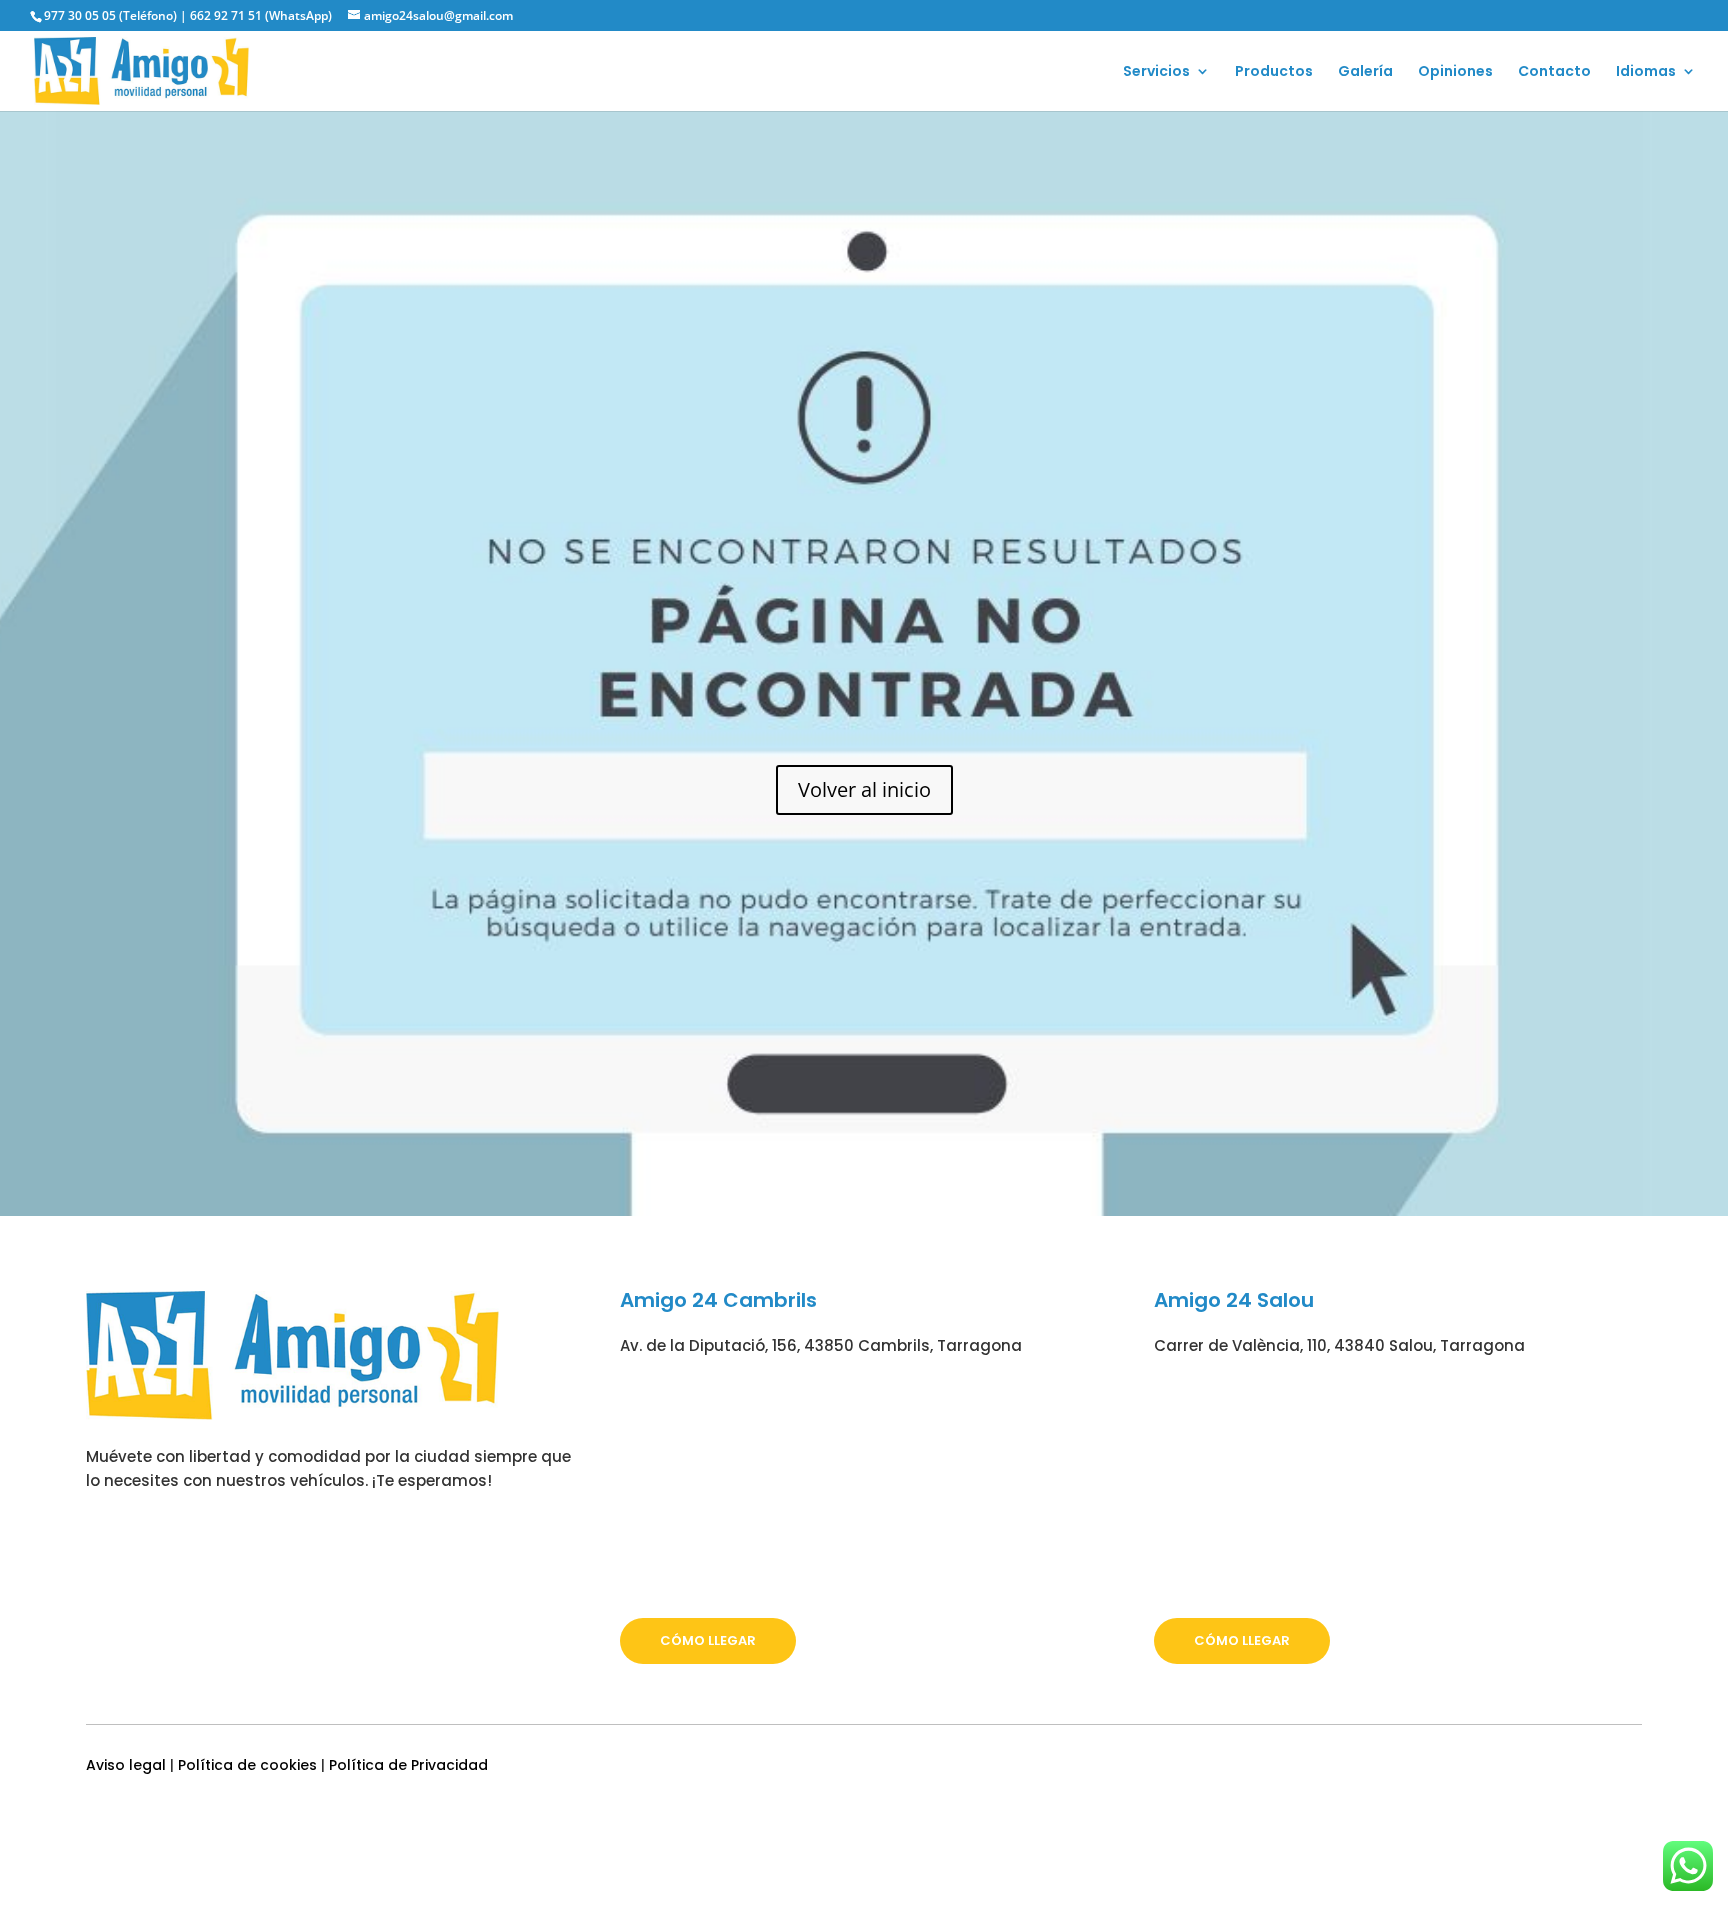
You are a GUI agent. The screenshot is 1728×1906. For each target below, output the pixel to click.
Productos (1274, 72)
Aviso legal (126, 1765)
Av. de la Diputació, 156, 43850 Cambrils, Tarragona (821, 1345)
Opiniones (1455, 72)
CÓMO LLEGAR (708, 1640)
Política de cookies (247, 1765)
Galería (1365, 72)
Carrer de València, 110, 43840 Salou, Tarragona (1339, 1345)
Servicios (1156, 72)
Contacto (1554, 72)
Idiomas (1646, 72)
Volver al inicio (864, 789)
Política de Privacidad (408, 1765)
